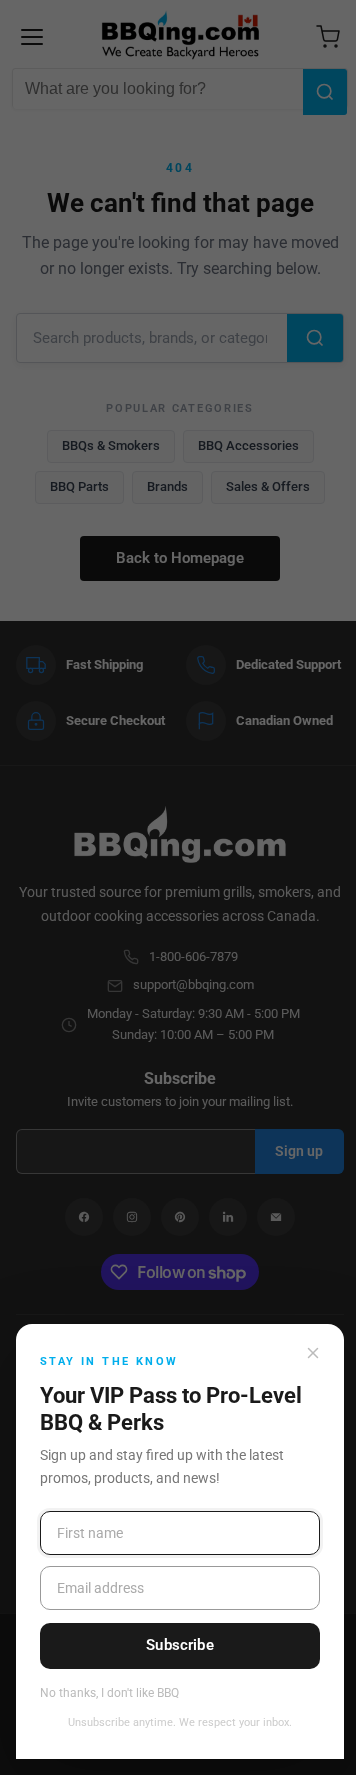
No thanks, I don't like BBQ (109, 1693)
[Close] (313, 1353)
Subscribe (179, 1645)
